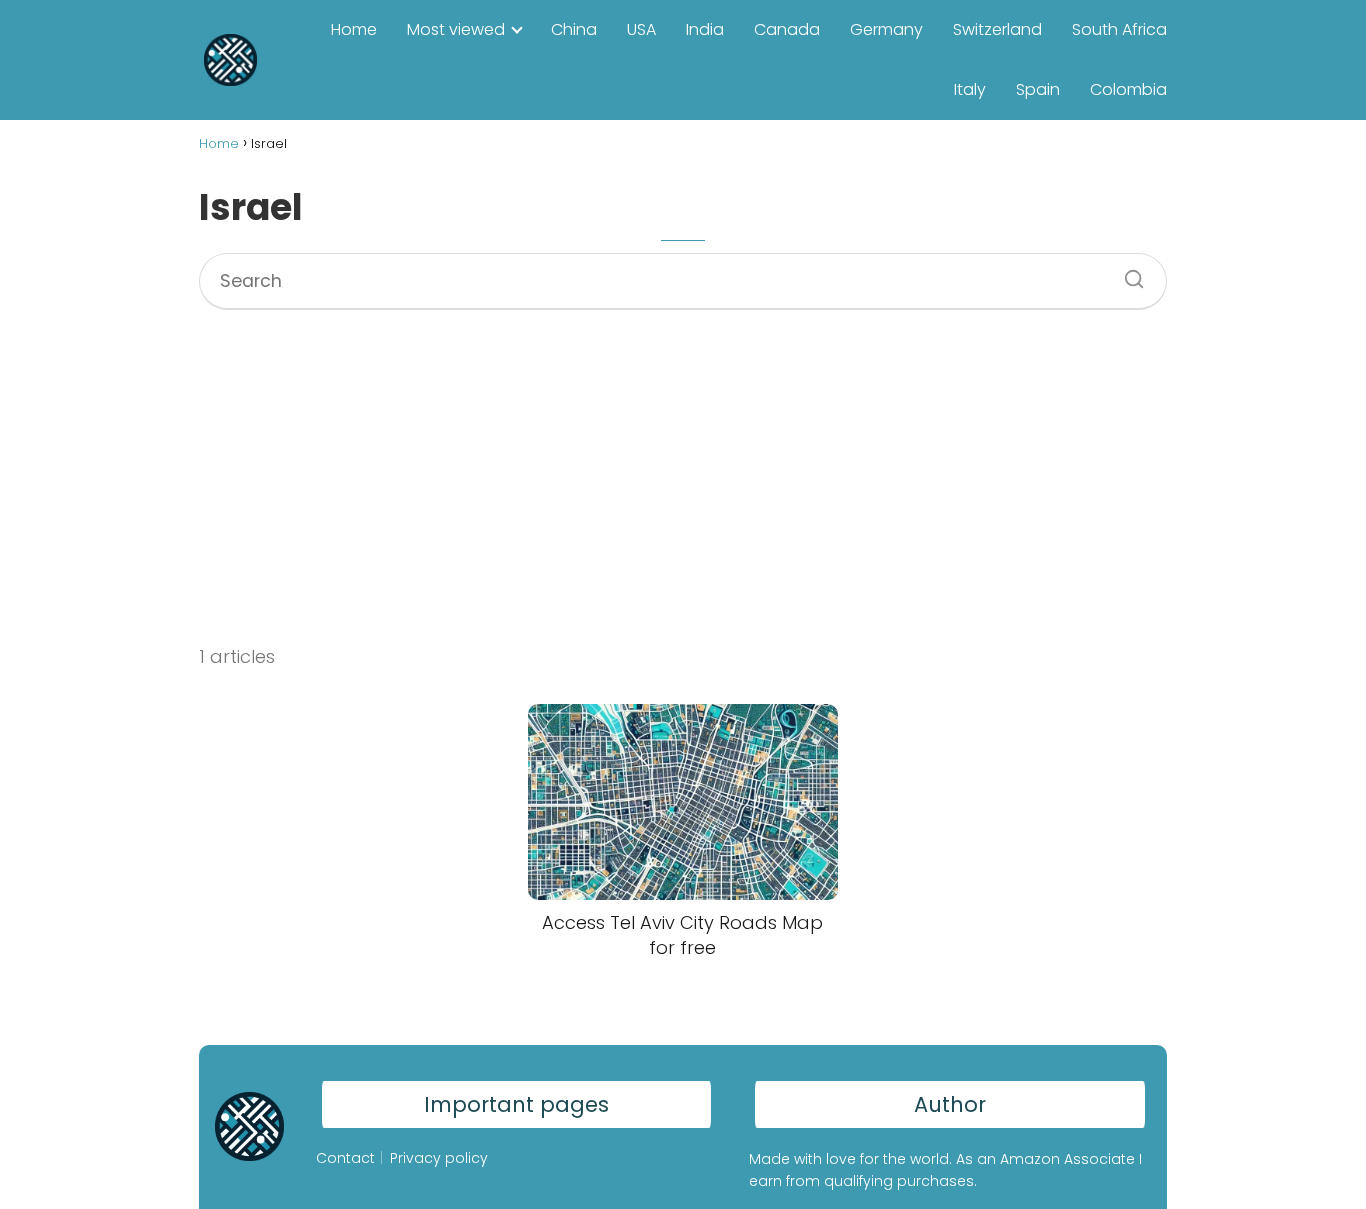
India (705, 29)
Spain (1038, 89)
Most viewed (456, 29)
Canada (787, 29)
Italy (970, 89)
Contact (345, 1158)
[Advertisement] (683, 460)
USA (641, 29)
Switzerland (997, 29)
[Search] (1127, 273)
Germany (886, 29)
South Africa (1119, 29)
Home (354, 29)
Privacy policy (439, 1158)
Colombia (1128, 89)
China (574, 29)
